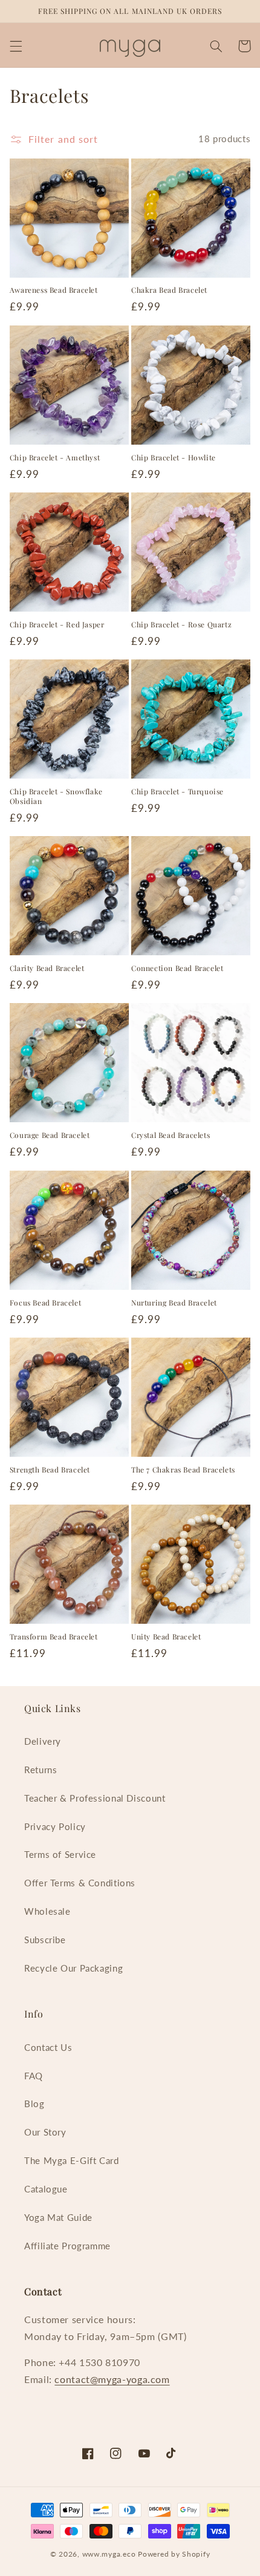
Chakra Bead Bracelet (169, 290)
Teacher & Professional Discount (95, 1798)
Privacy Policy (55, 1826)
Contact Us (48, 2047)
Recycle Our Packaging (73, 1968)
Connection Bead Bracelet (177, 968)
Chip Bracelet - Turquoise (177, 792)
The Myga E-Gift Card (72, 2160)
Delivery (43, 1741)
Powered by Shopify (174, 2554)
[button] (16, 46)
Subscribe (45, 1940)
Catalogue (46, 2189)
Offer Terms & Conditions (80, 1883)
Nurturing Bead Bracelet (174, 1303)
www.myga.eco (109, 2554)
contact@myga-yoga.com (112, 2379)
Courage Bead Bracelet (50, 1135)
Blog (34, 2104)
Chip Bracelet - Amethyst (55, 458)
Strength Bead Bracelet (50, 1470)
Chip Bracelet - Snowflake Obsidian (56, 796)
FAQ (34, 2076)
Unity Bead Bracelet (166, 1637)
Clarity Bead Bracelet (47, 968)
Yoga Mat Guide (58, 2217)
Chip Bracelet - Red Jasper (57, 625)
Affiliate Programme (67, 2246)
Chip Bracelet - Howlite (174, 458)
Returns (41, 1770)
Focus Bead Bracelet (45, 1303)
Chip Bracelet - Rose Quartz (181, 625)
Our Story (45, 2132)
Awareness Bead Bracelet (54, 290)
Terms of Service (60, 1854)
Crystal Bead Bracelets (171, 1135)
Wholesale (47, 1911)
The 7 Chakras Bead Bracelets (183, 1470)
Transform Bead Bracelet (54, 1637)
